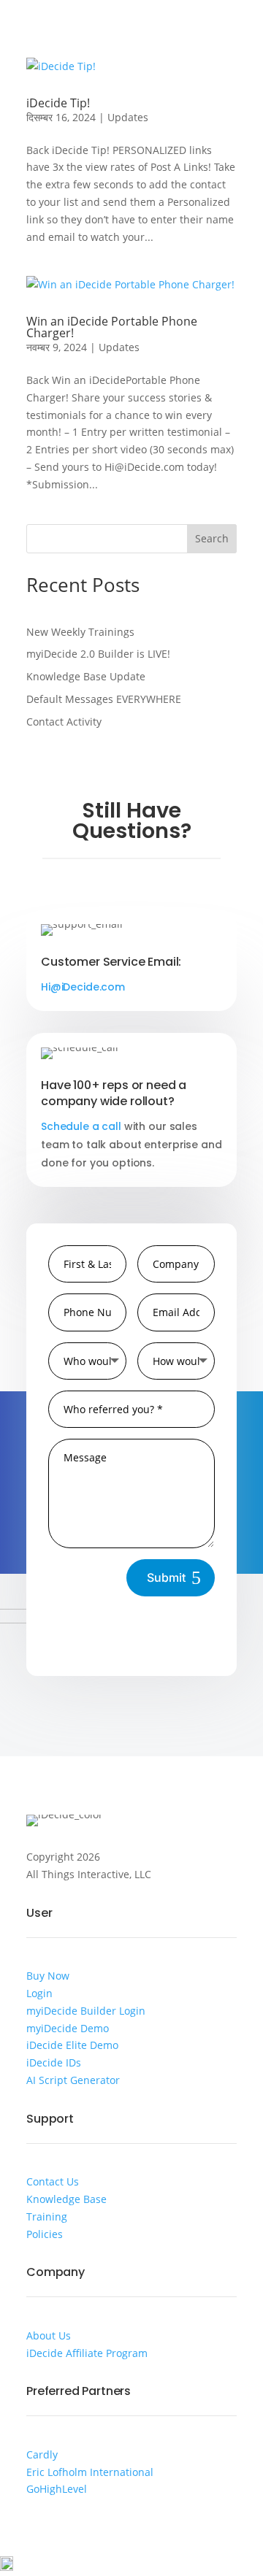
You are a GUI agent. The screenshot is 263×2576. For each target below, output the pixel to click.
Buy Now (48, 1976)
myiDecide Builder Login (86, 2011)
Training (47, 2216)
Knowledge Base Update (86, 676)
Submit (166, 1577)
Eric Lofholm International (90, 2472)
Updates (128, 117)
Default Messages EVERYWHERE (104, 699)
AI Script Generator (73, 2080)
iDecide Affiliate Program (87, 2353)
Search (212, 538)
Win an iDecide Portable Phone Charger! (112, 327)
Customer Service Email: (111, 962)
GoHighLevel (57, 2489)
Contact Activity (64, 722)
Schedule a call (81, 1126)
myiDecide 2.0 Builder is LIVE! (98, 654)
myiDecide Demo (68, 2028)
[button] (131, 2566)
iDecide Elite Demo (72, 2045)
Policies (45, 2234)
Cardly (42, 2454)
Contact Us (53, 2181)
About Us (49, 2335)
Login (39, 1993)
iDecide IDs (54, 2062)
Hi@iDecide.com (83, 987)
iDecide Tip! (58, 103)
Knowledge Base (66, 2199)
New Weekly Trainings (80, 632)
